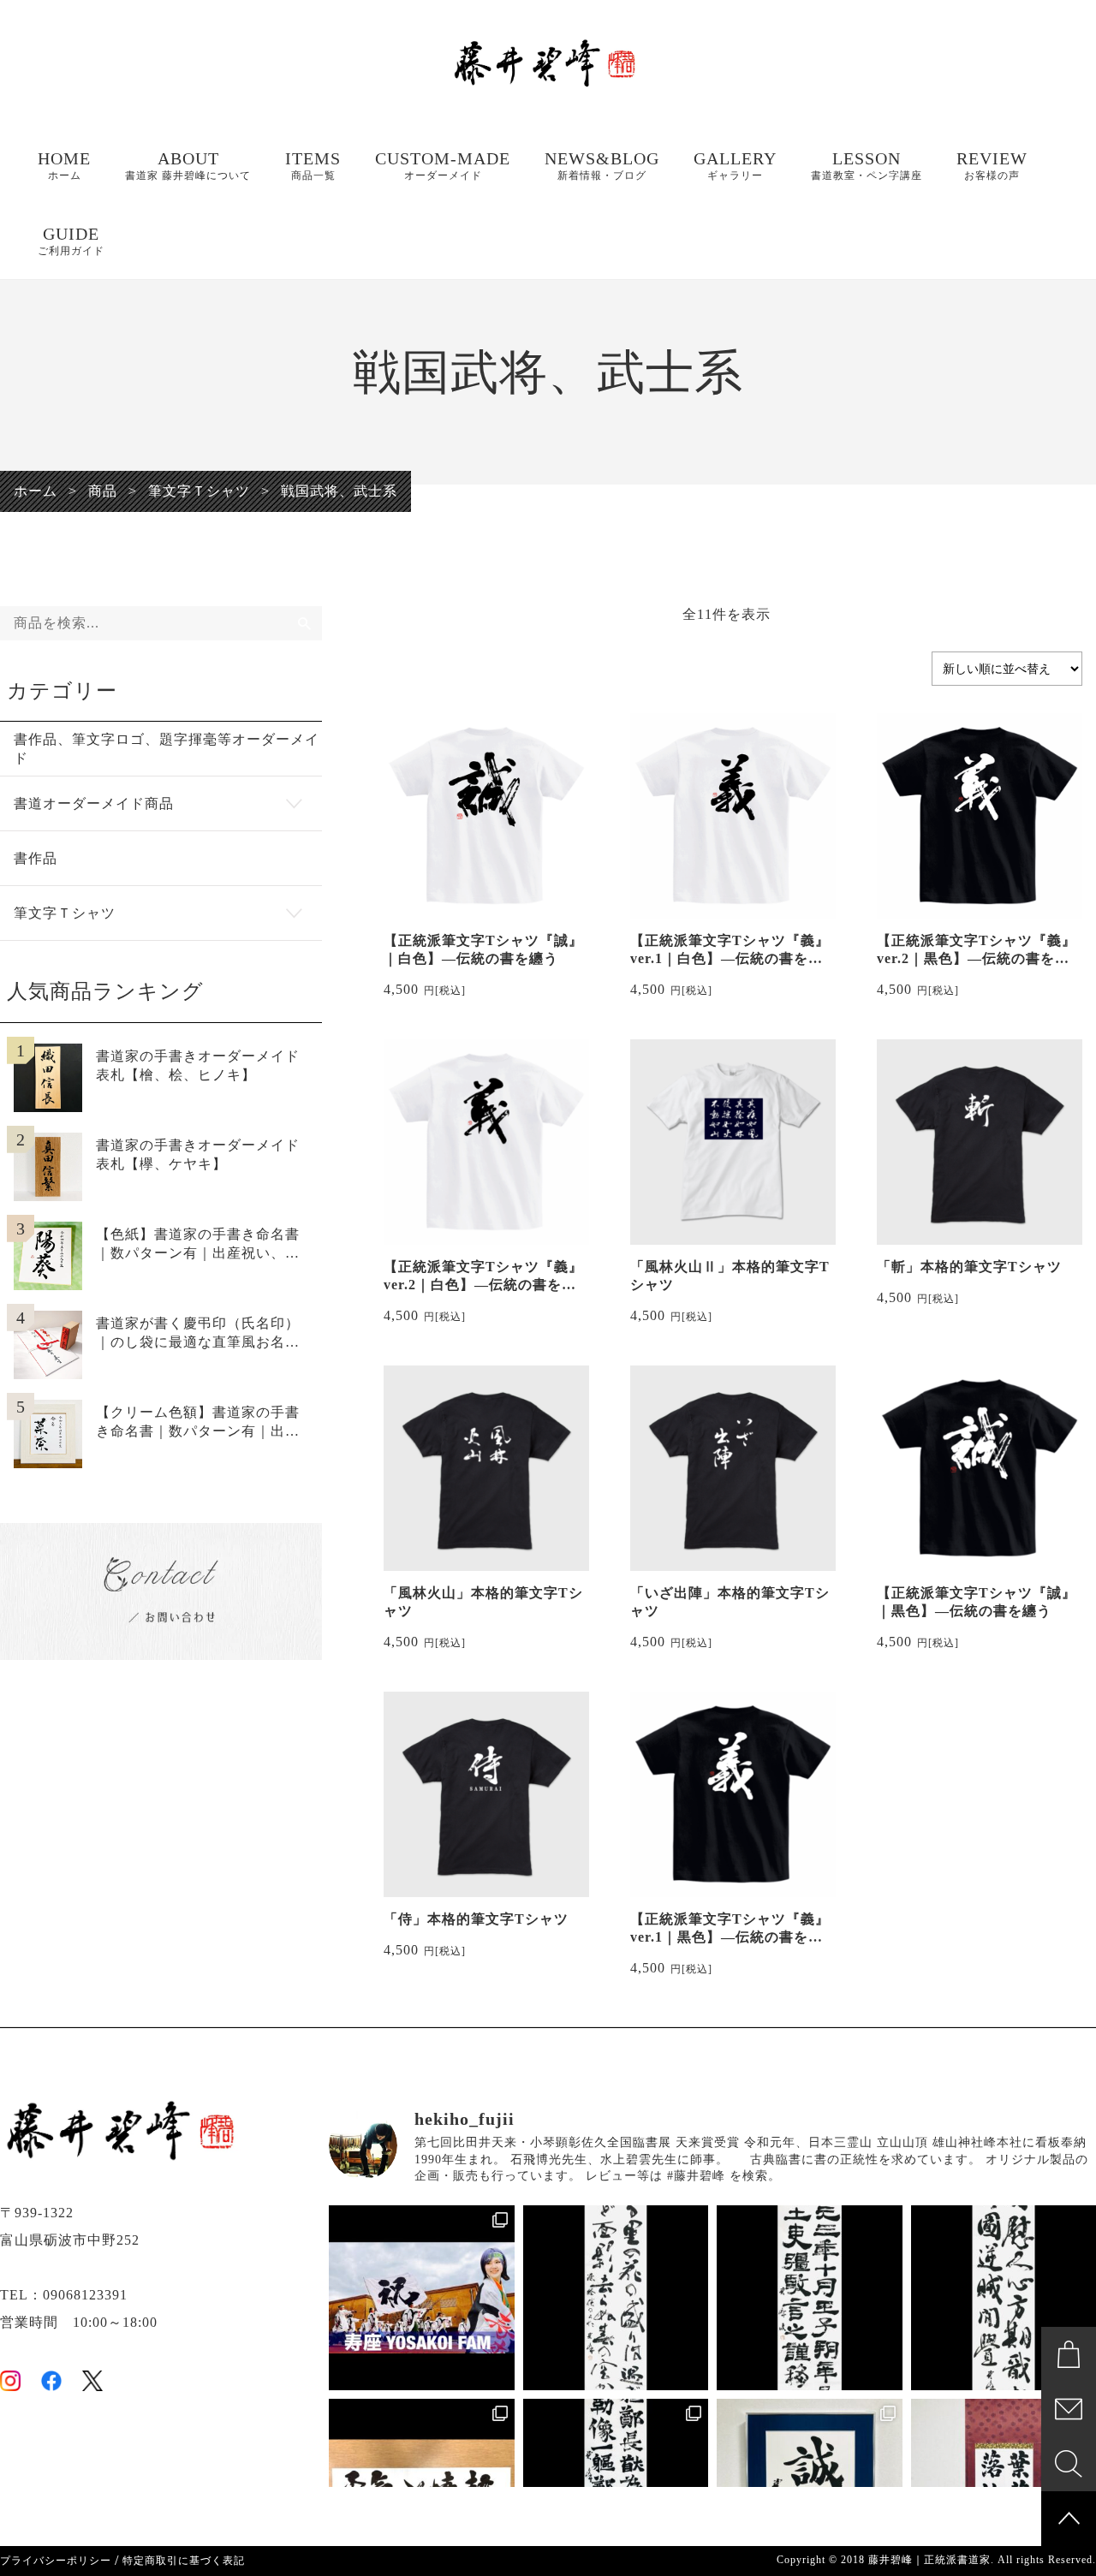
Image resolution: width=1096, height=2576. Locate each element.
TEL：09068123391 (64, 2295)
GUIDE (71, 241)
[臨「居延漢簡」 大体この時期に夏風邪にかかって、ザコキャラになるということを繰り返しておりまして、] (810, 2298)
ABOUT (188, 165)
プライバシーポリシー (56, 2561)
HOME (64, 165)
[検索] (305, 623)
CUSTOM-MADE (443, 165)
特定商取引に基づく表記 (184, 2561)
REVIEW (992, 165)
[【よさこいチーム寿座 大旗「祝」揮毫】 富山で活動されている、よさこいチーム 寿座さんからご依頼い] (422, 2298)
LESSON (867, 165)
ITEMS (313, 165)
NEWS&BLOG (602, 165)
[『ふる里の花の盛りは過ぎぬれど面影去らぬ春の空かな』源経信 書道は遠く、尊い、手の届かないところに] (616, 2298)
